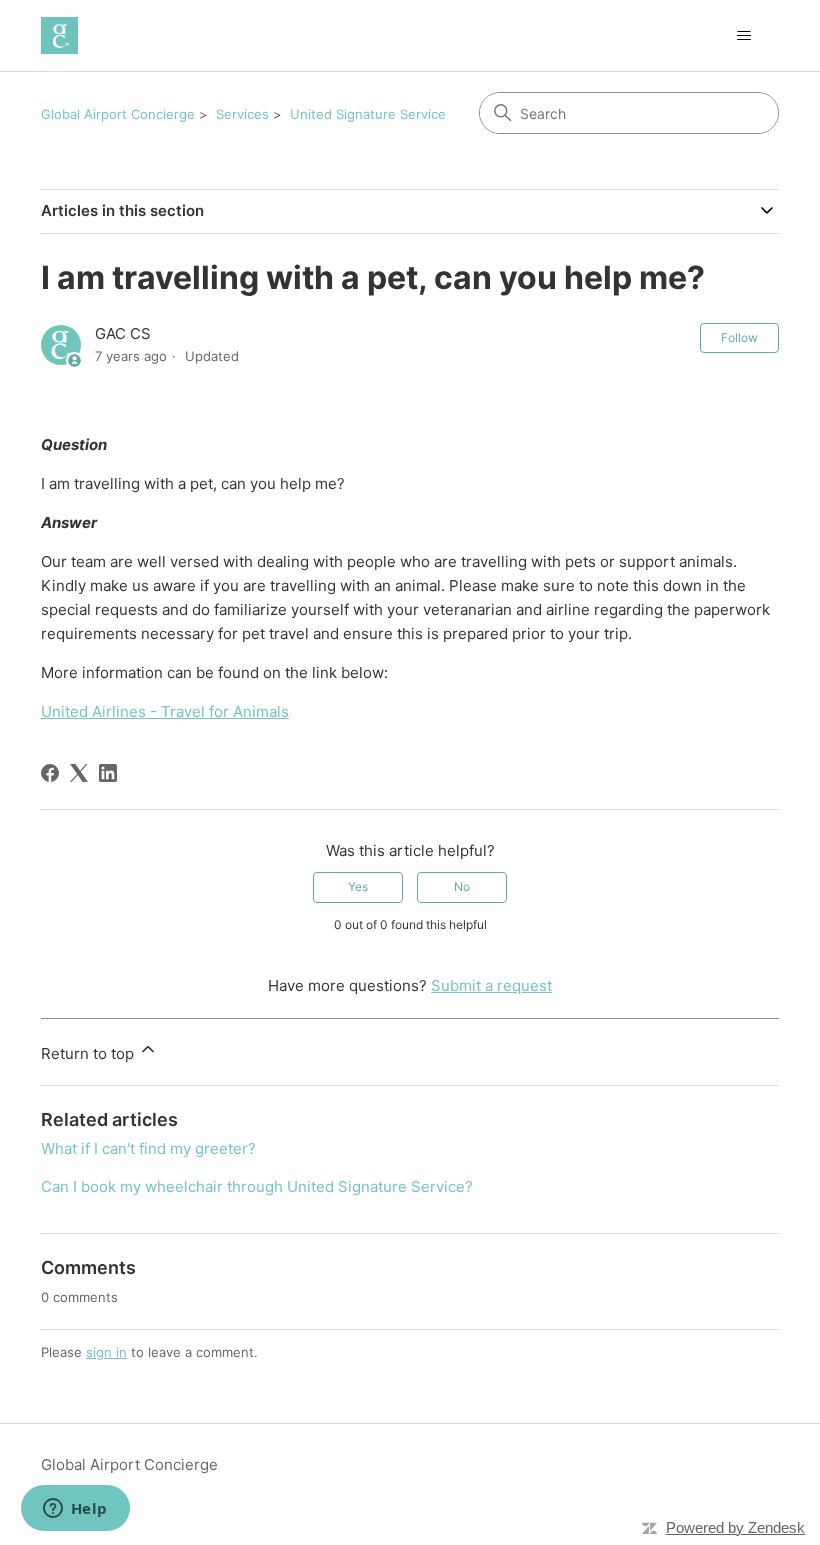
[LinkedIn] (108, 773)
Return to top (89, 1053)
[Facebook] (50, 773)
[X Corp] (79, 773)
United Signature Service (368, 114)
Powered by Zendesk (735, 1527)
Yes (358, 886)
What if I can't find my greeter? (148, 1148)
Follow (739, 337)
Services (242, 114)
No (462, 886)
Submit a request (491, 985)
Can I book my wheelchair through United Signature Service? (257, 1186)
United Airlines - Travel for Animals (165, 711)
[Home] (59, 35)
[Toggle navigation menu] (743, 36)
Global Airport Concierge (118, 114)
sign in (106, 1352)
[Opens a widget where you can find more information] (75, 1510)
